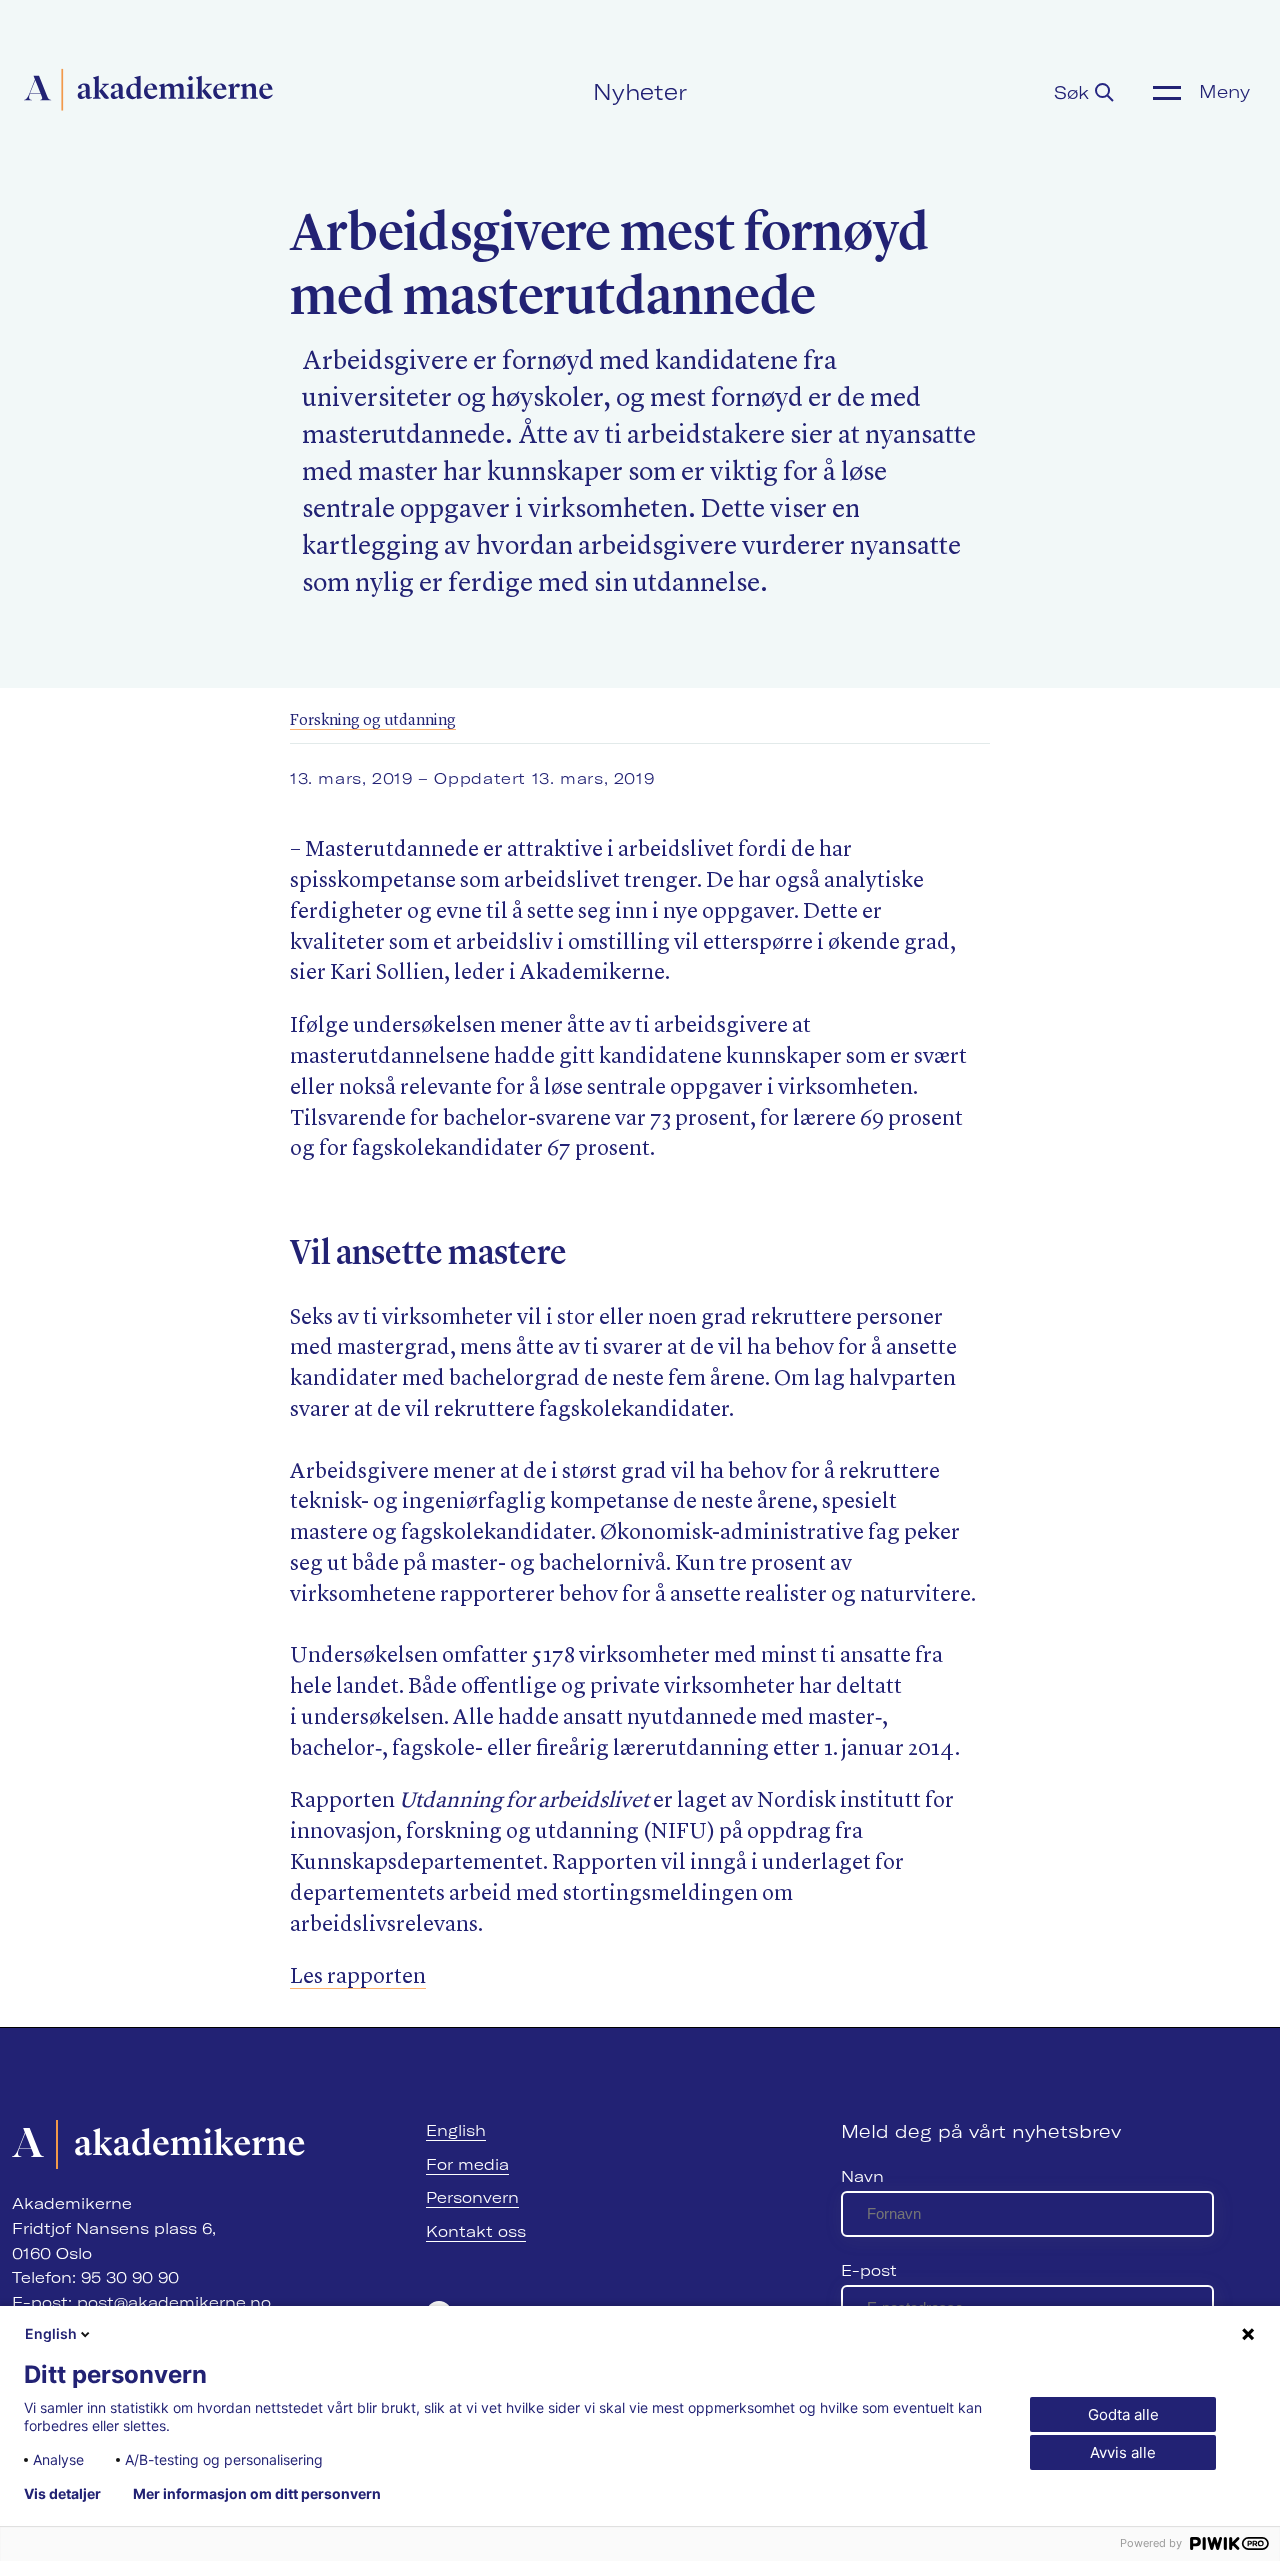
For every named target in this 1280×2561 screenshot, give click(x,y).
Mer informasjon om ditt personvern (257, 2494)
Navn (862, 2176)
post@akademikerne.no (174, 2302)
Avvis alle (1123, 2452)
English (456, 2130)
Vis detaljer (62, 2494)
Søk (1074, 92)
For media (467, 2164)
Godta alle (1123, 2414)
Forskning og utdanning (373, 721)
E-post (869, 2270)
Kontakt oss (476, 2231)
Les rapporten (358, 1977)
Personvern (472, 2197)
